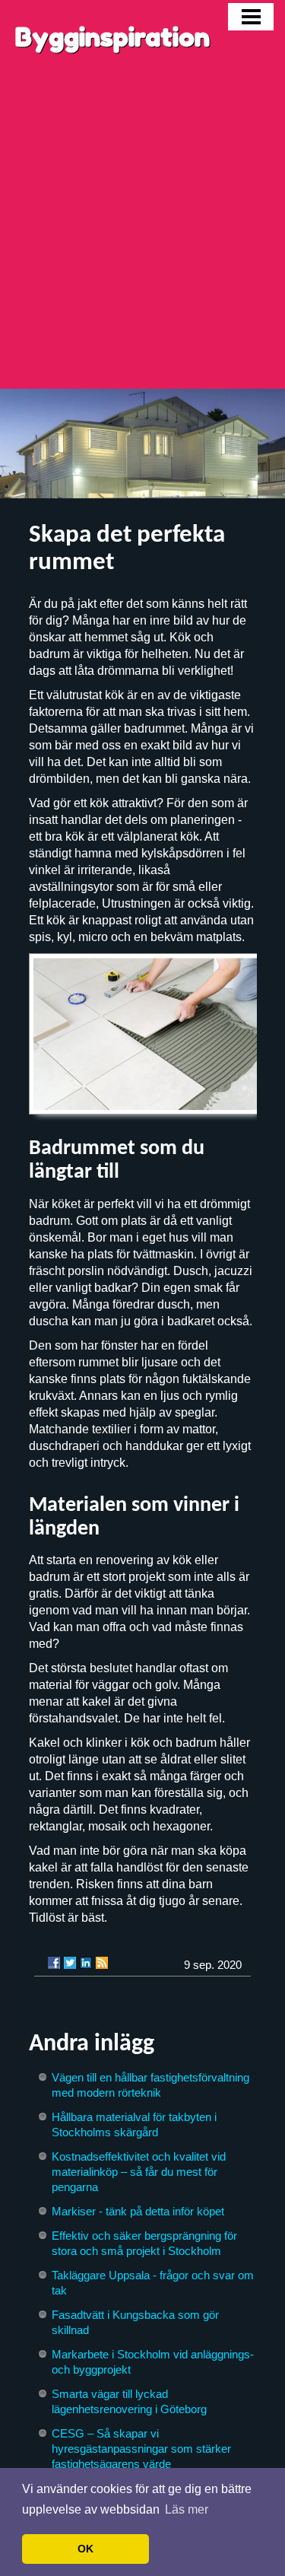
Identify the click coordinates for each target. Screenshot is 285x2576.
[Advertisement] (142, 239)
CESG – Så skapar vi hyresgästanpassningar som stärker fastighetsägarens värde (141, 2449)
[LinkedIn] (86, 1963)
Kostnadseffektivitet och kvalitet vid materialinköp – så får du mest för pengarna (139, 2172)
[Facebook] (54, 1963)
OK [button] (85, 2549)
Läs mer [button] (187, 2509)
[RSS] (102, 1963)
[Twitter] (70, 1963)
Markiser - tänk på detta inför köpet (138, 2211)
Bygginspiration (112, 37)
